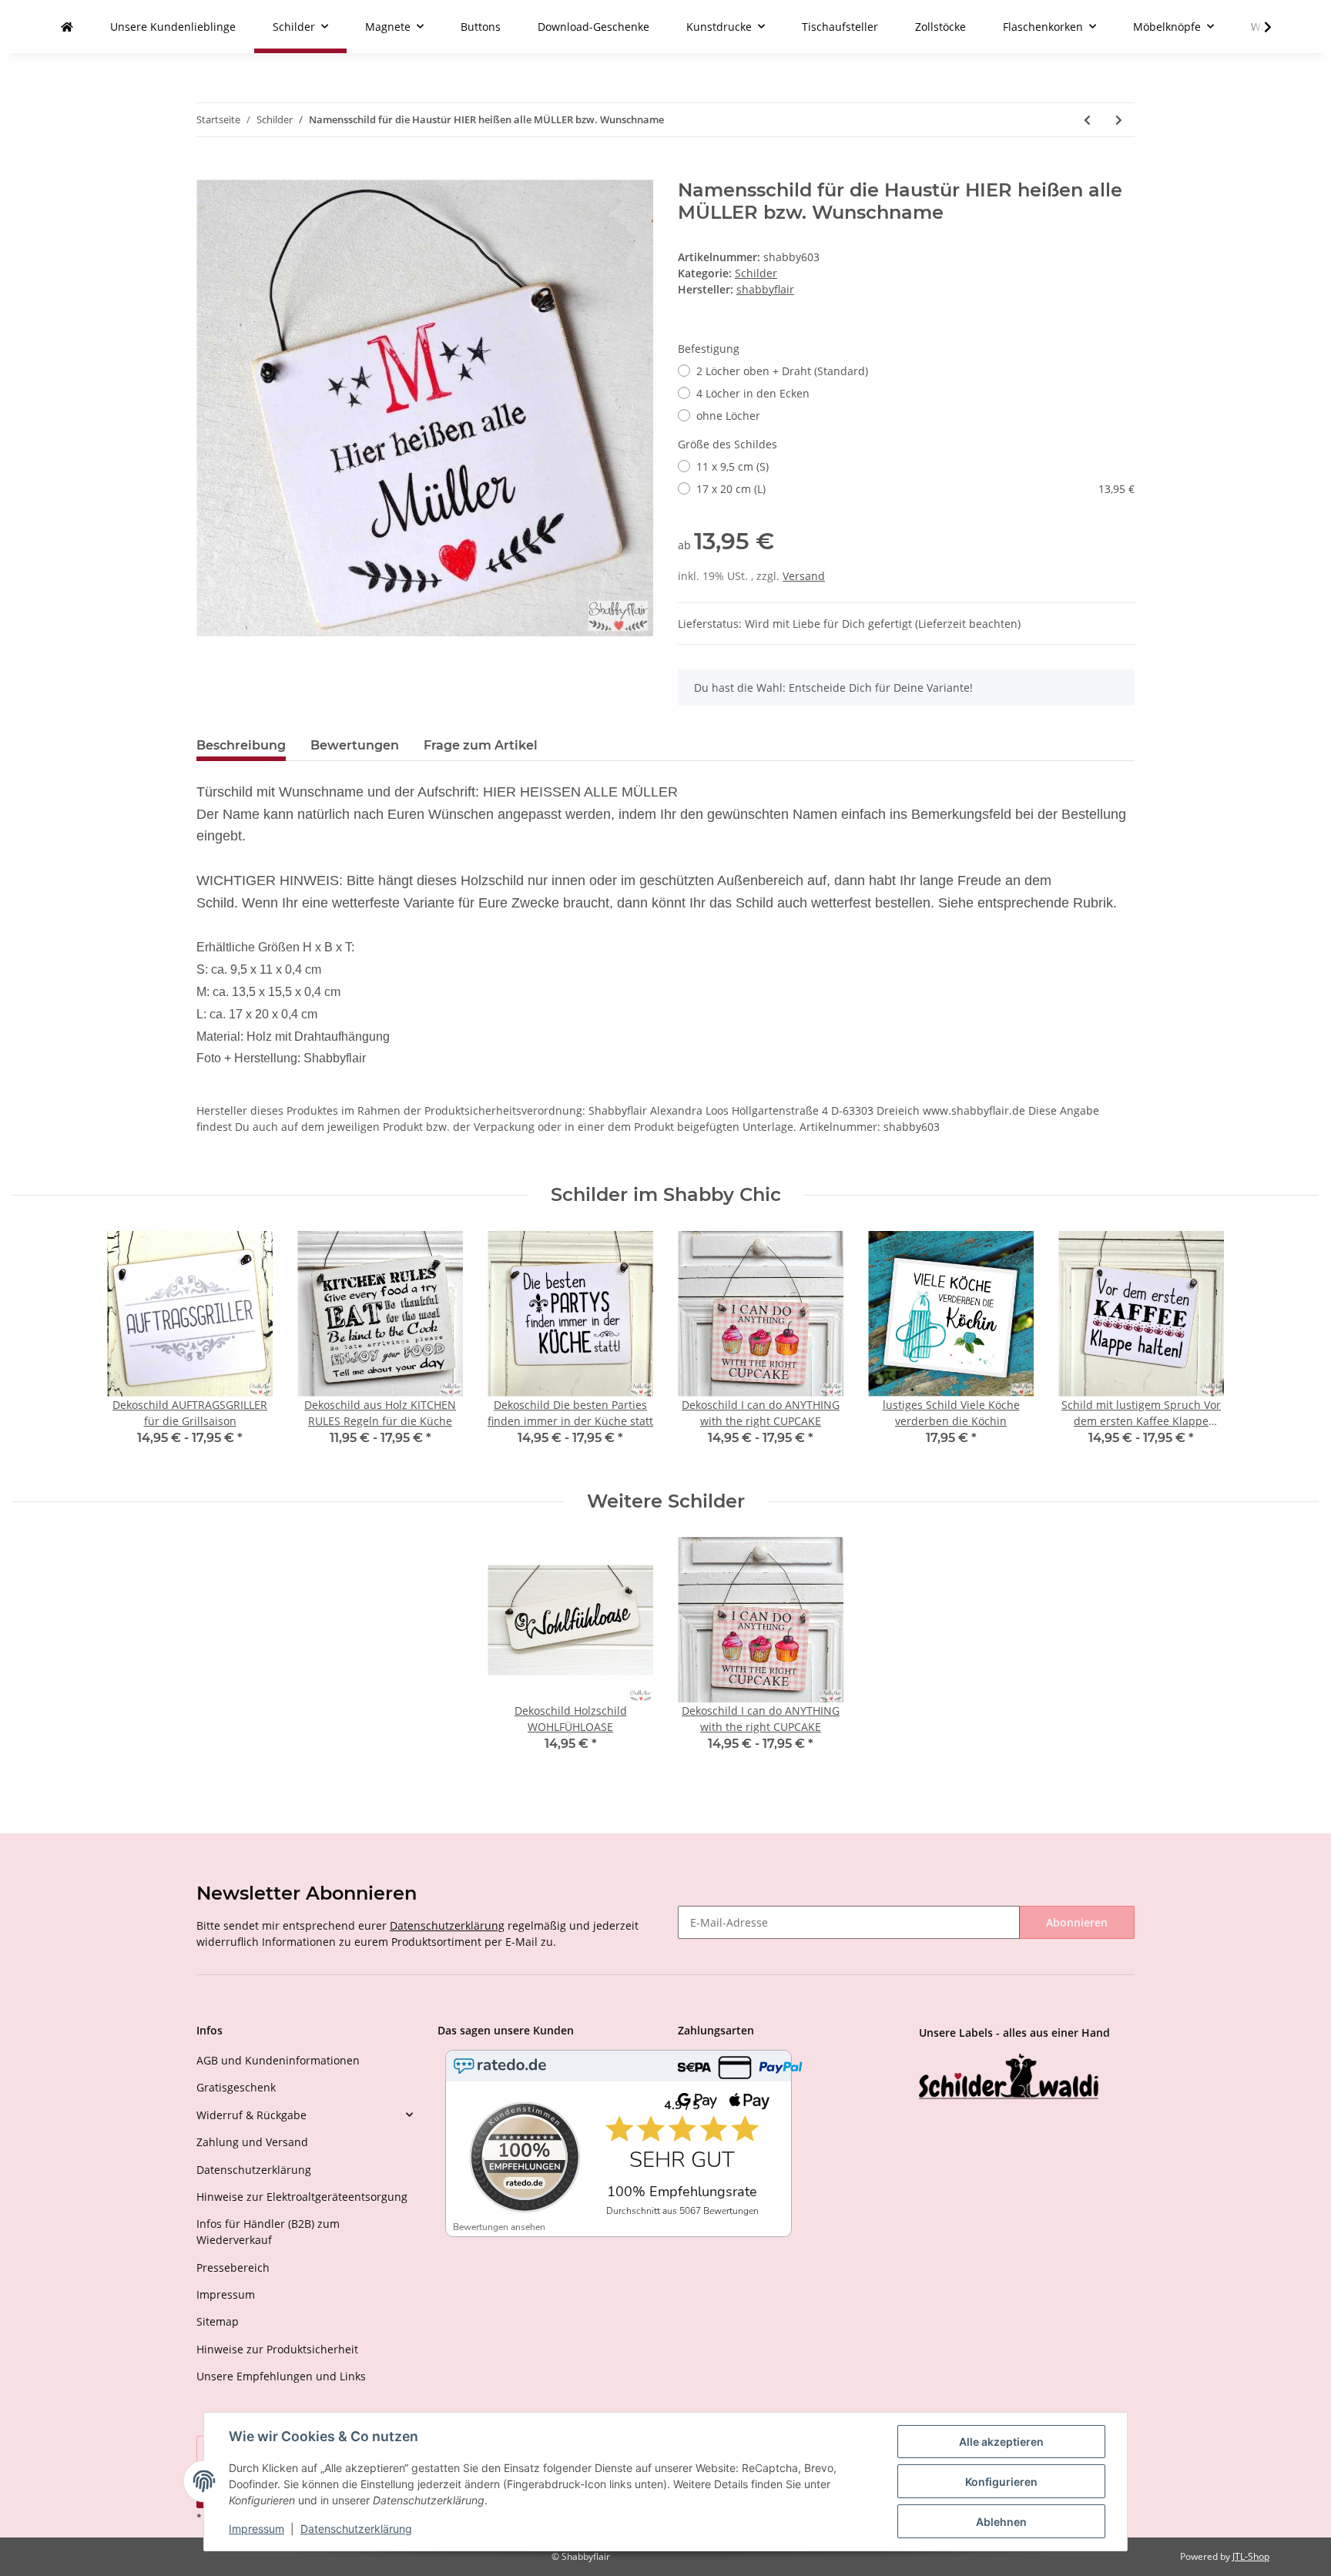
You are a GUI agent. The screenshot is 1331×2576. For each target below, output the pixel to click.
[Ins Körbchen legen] (209, 171)
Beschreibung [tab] (241, 745)
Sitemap (218, 2321)
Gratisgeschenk (236, 2087)
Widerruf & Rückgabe (251, 2115)
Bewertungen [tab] (355, 745)
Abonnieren (1077, 1922)
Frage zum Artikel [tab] (481, 745)
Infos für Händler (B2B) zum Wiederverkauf (268, 2232)
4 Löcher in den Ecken (753, 393)
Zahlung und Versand (252, 2142)
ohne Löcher (728, 416)
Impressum (226, 2294)
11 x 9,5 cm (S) (733, 466)
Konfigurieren (1001, 2482)
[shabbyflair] (67, 27)
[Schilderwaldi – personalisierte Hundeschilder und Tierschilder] (1009, 2078)
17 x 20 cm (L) (915, 489)
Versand (804, 576)
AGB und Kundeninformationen (278, 2060)
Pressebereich (233, 2267)
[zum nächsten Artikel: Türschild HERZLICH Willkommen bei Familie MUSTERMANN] (1119, 120)
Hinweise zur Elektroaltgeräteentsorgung (302, 2197)
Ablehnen (1001, 2522)
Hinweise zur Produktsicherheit (277, 2349)
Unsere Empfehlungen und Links (281, 2376)
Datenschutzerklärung (447, 1925)
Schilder (756, 273)
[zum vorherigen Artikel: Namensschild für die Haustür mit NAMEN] (1087, 120)
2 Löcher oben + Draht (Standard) (782, 371)
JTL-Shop (1251, 2556)
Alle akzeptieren (1001, 2442)
